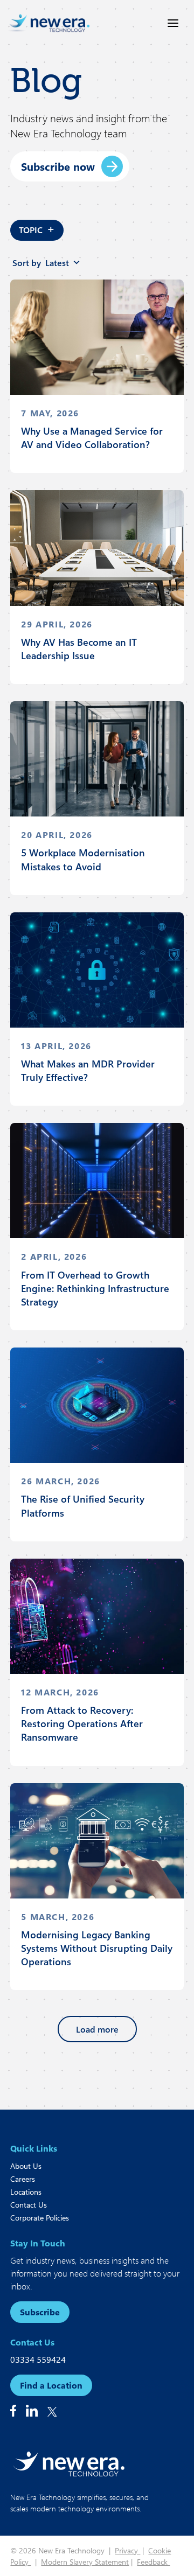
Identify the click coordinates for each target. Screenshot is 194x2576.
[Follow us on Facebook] (13, 2411)
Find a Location (51, 2385)
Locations (26, 2192)
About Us (26, 2166)
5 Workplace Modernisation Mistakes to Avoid (83, 859)
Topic (37, 228)
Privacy (127, 2550)
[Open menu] (173, 23)
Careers (23, 2179)
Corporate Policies (40, 2218)
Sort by (41, 263)
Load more (97, 2029)
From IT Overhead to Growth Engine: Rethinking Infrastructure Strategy (95, 1288)
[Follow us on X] (52, 2412)
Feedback (153, 2562)
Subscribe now (58, 166)
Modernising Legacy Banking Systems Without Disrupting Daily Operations (97, 1948)
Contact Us (29, 2205)
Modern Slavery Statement (85, 2562)
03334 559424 (38, 2359)
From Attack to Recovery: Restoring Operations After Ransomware (82, 1723)
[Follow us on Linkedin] (32, 2411)
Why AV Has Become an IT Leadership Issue (79, 649)
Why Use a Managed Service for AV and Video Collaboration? (92, 438)
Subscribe (40, 2312)
